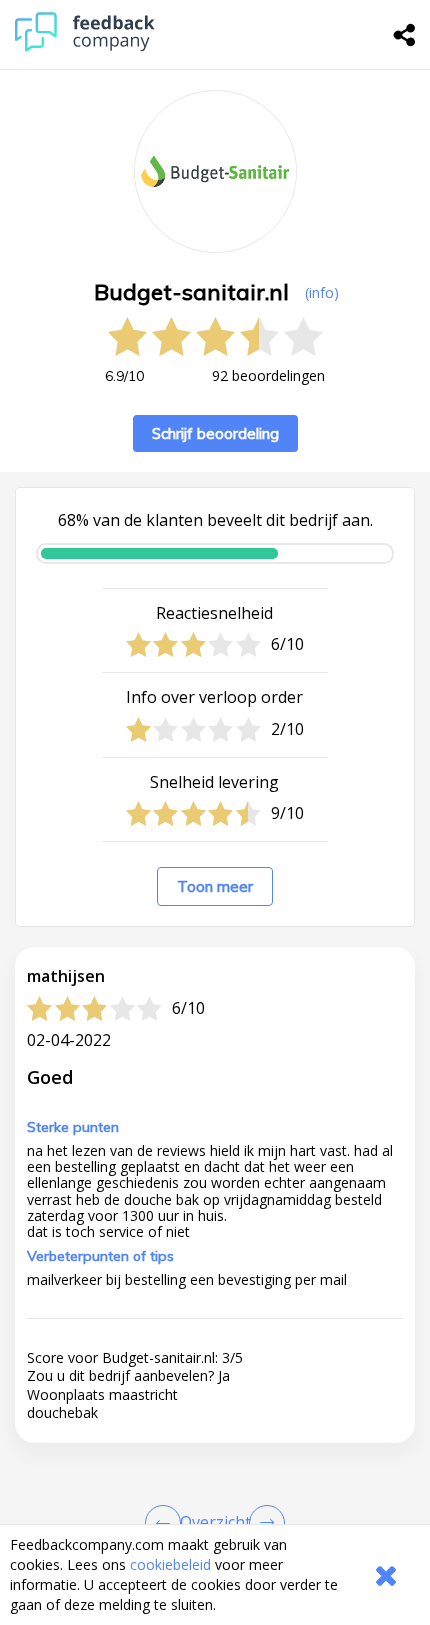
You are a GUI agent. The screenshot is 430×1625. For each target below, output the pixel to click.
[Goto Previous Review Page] (167, 1523)
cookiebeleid (170, 1564)
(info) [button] (322, 292)
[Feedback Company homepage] (85, 46)
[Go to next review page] (263, 1523)
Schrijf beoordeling (215, 433)
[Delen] (405, 35)
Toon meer (215, 886)
